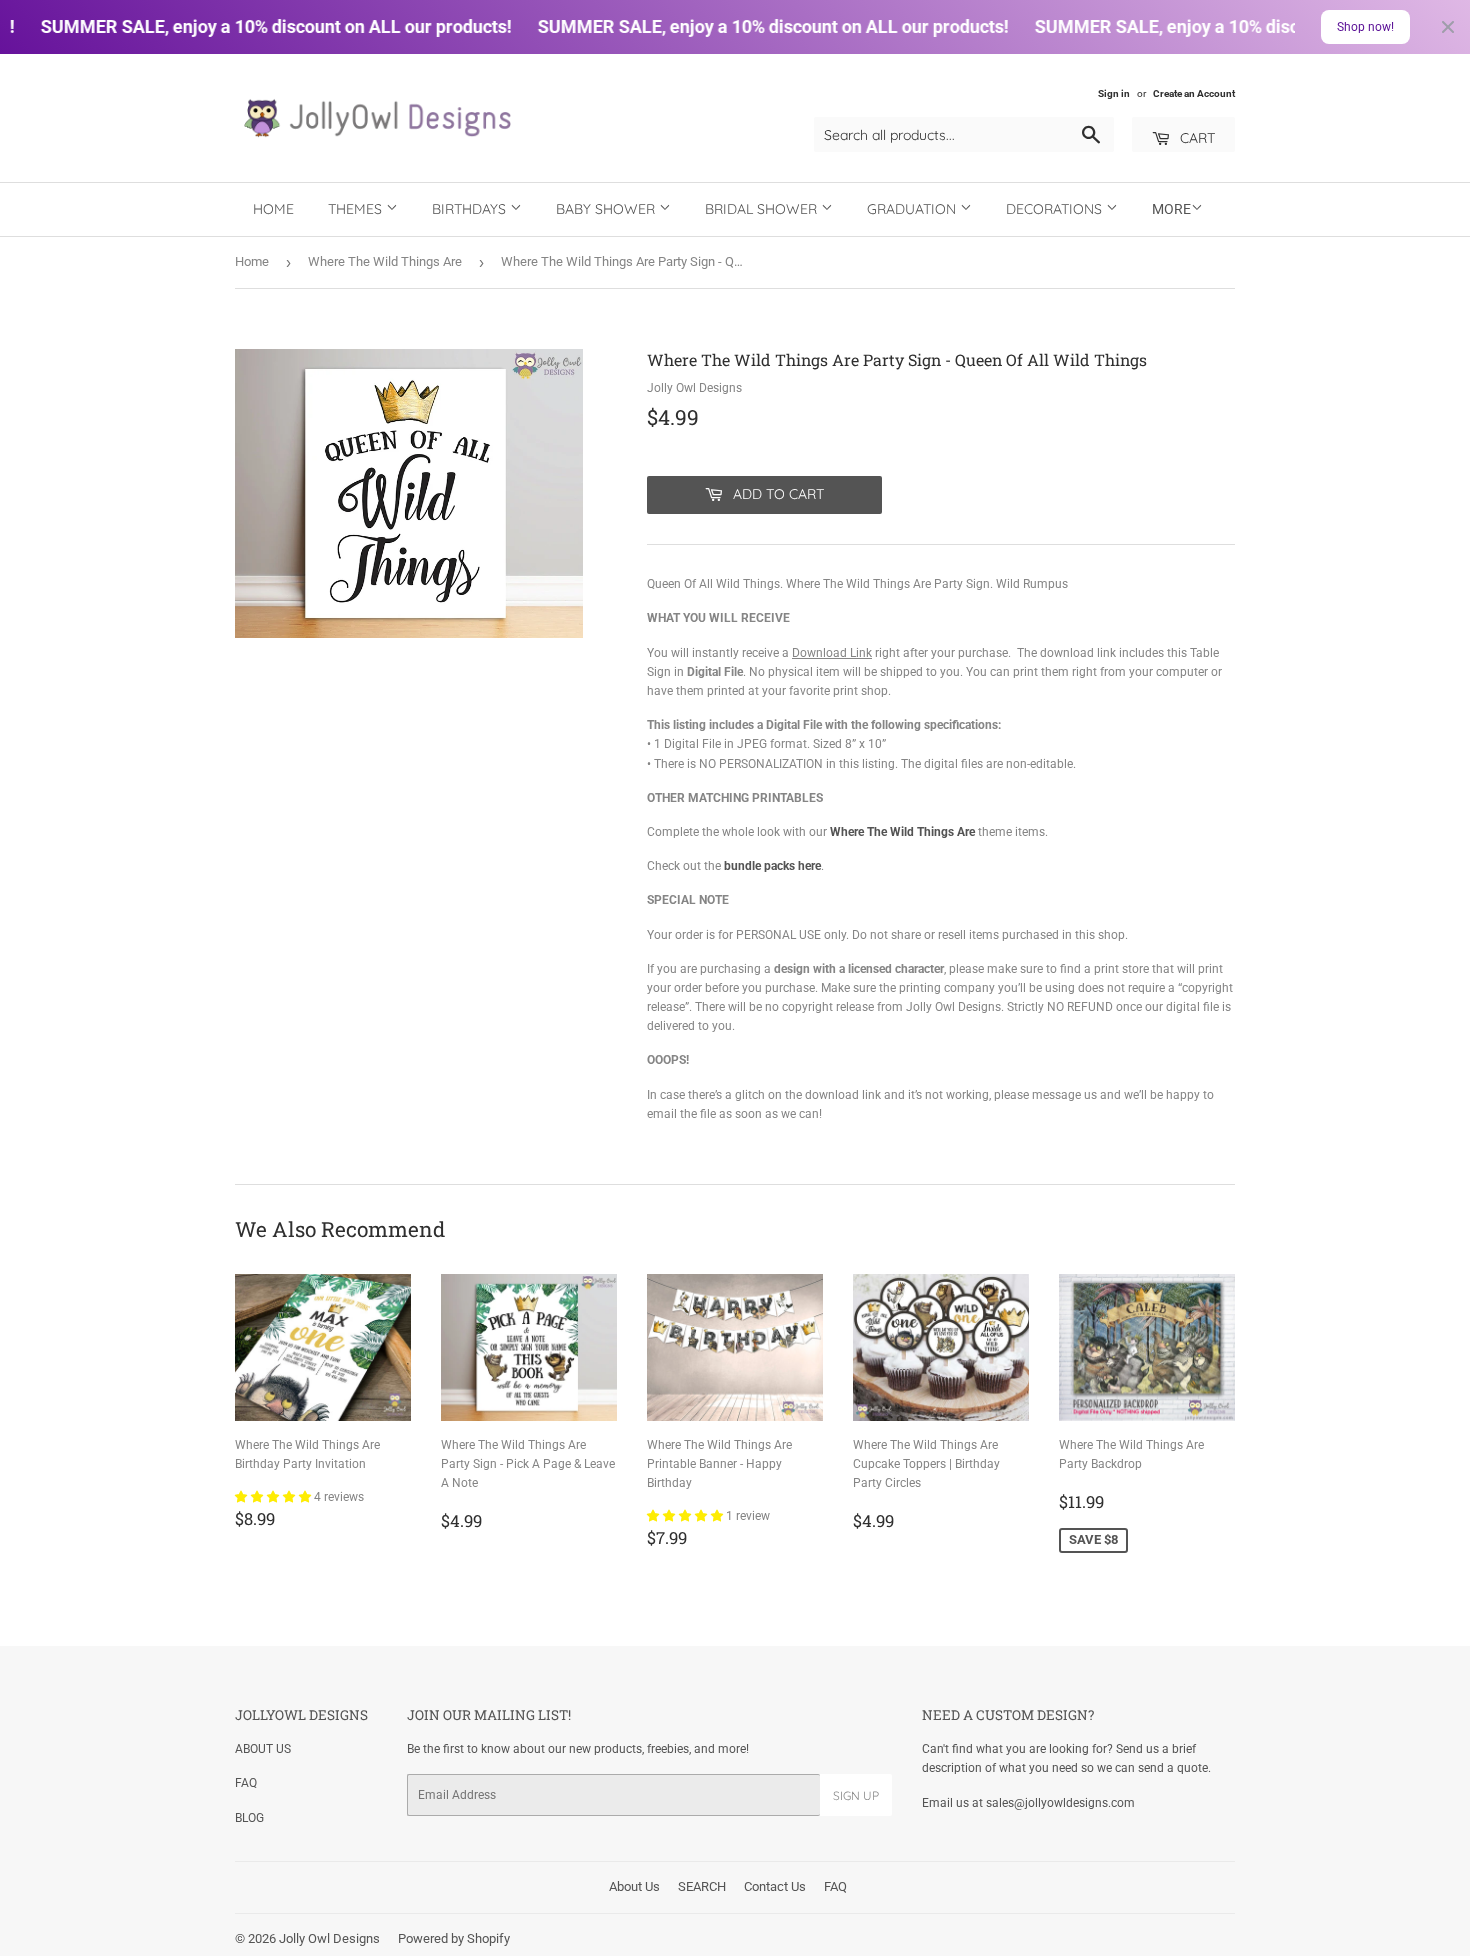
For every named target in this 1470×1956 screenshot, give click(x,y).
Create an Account (1194, 93)
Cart (1195, 138)
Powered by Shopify (454, 1938)
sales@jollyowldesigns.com (1060, 1803)
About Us (634, 1886)
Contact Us (775, 1886)
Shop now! (1365, 27)
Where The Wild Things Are (385, 261)
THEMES (357, 209)
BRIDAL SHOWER (763, 209)
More (1171, 209)
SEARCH (702, 1886)
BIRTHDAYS (471, 209)
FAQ (246, 1783)
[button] (274, 1497)
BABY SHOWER (607, 209)
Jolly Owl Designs (329, 1938)
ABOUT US (263, 1749)
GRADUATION (913, 209)
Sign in (1114, 93)
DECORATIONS (1056, 209)
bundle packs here (772, 866)
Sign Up (856, 1795)
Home (273, 209)
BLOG (249, 1818)
